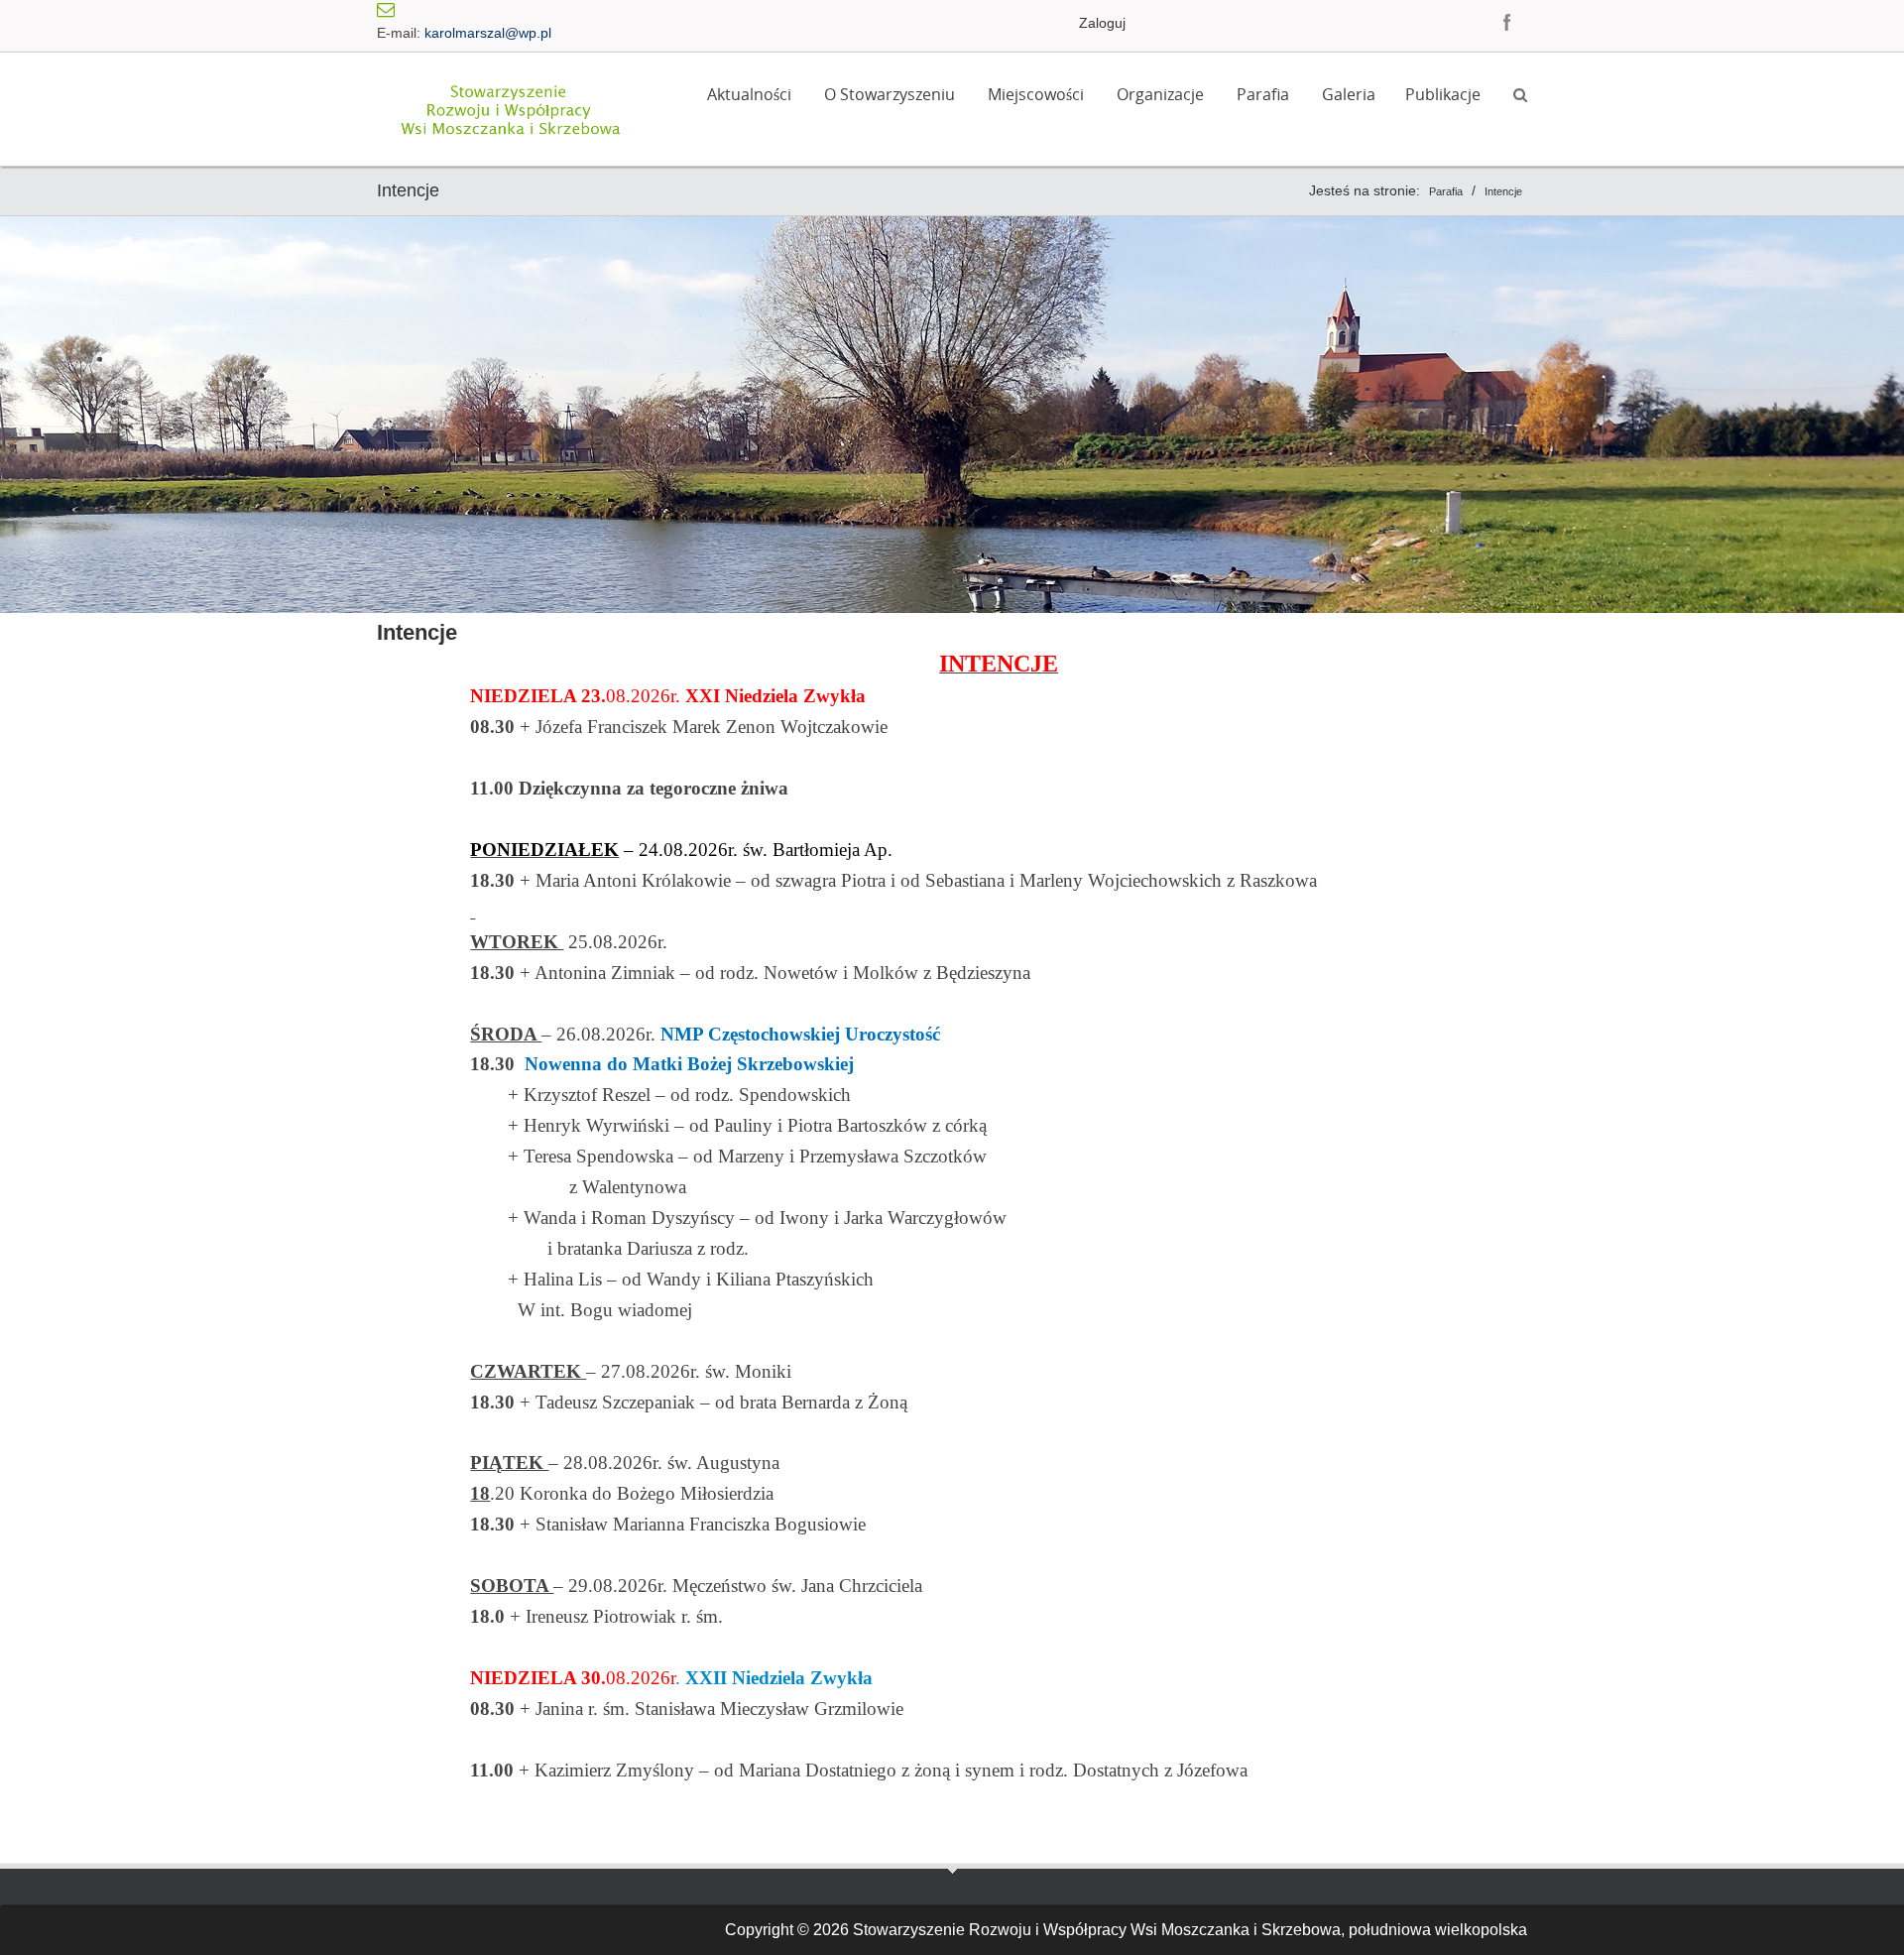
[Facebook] (1507, 22)
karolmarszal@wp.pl (488, 33)
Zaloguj (1102, 23)
